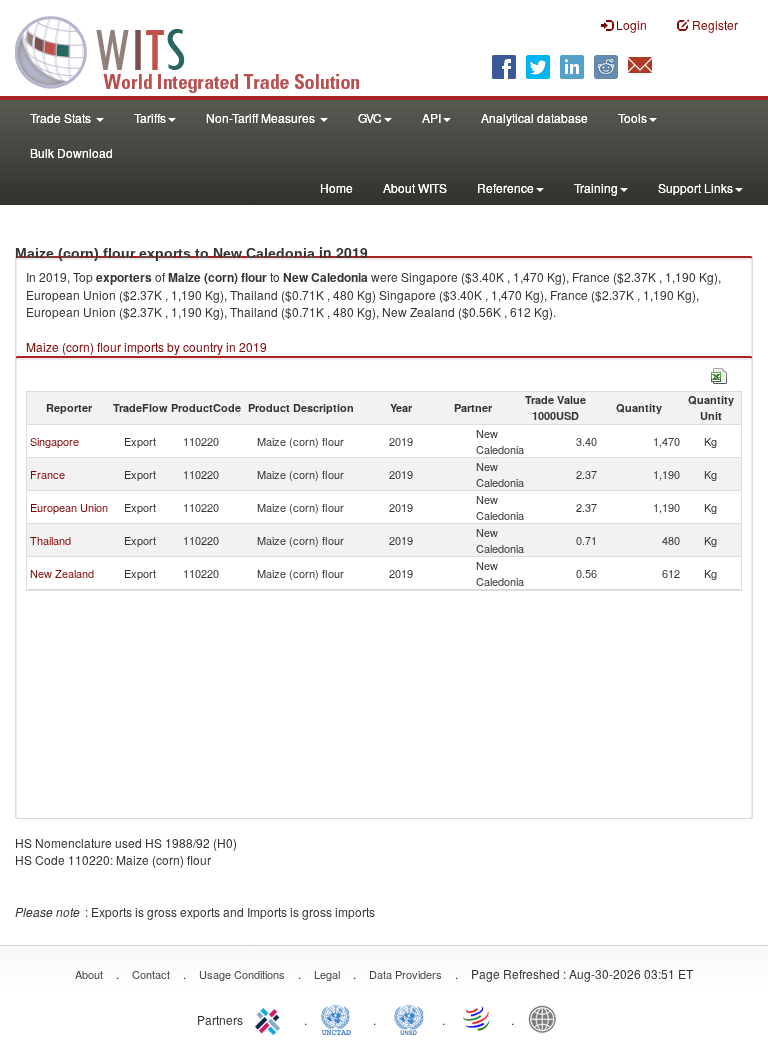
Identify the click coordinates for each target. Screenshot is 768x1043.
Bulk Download (71, 152)
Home (336, 187)
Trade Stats (62, 117)
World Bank (547, 1018)
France (47, 474)
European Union (69, 507)
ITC (271, 1018)
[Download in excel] (719, 373)
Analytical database (534, 117)
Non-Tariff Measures (262, 117)
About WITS (415, 187)
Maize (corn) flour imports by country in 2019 (146, 346)
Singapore (54, 441)
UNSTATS (409, 1018)
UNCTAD (340, 1018)
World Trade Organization (478, 1018)
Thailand (50, 540)
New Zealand (62, 573)
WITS (200, 50)
